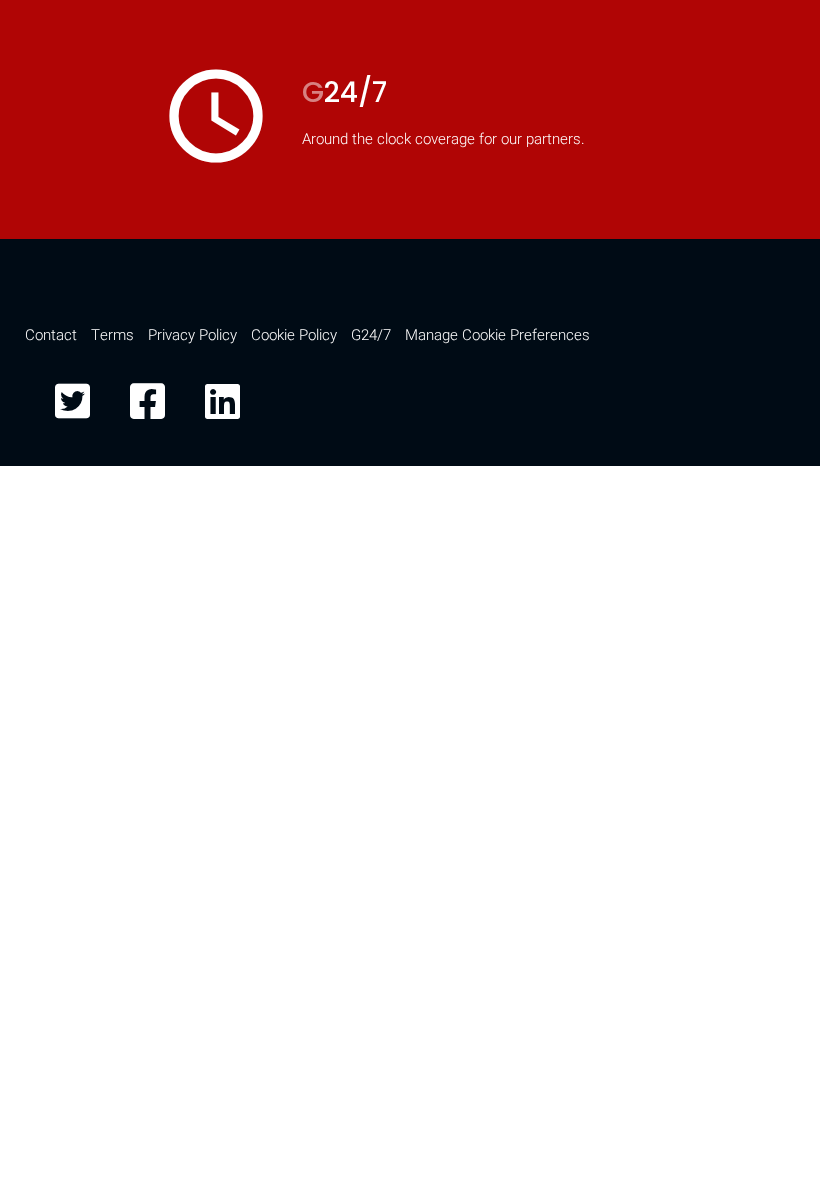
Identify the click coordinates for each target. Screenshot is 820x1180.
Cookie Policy (294, 335)
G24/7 (371, 335)
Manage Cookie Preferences (497, 335)
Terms (112, 335)
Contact (51, 335)
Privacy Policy (192, 335)
